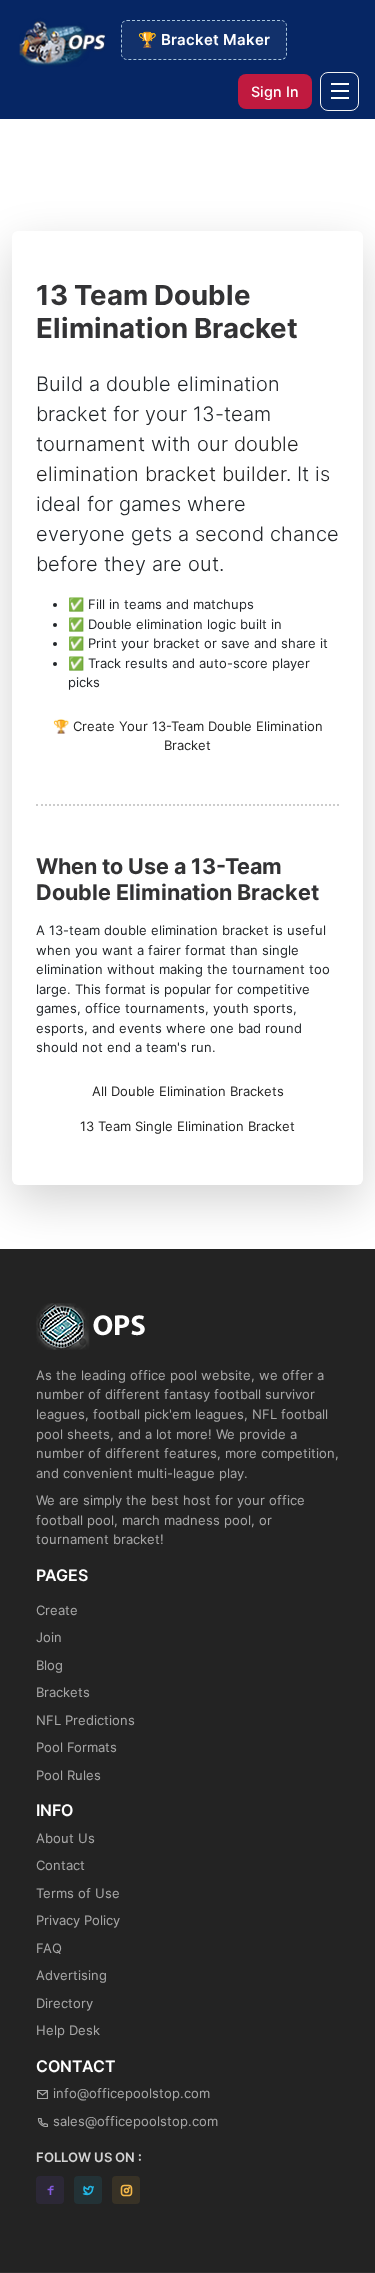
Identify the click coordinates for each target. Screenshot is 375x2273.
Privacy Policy (78, 1920)
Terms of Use (78, 1893)
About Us (65, 1838)
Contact (60, 1865)
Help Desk (68, 2030)
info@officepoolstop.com (131, 2093)
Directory (64, 2003)
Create (57, 1610)
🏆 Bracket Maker (204, 39)
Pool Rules (68, 1775)
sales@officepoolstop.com (135, 2121)
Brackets (63, 1692)
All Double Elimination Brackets (188, 1091)
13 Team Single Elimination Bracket (187, 1126)
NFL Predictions (85, 1720)
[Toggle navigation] (339, 91)
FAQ (49, 1948)
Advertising (71, 1975)
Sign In (275, 91)
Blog (49, 1665)
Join (49, 1637)
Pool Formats (76, 1747)
